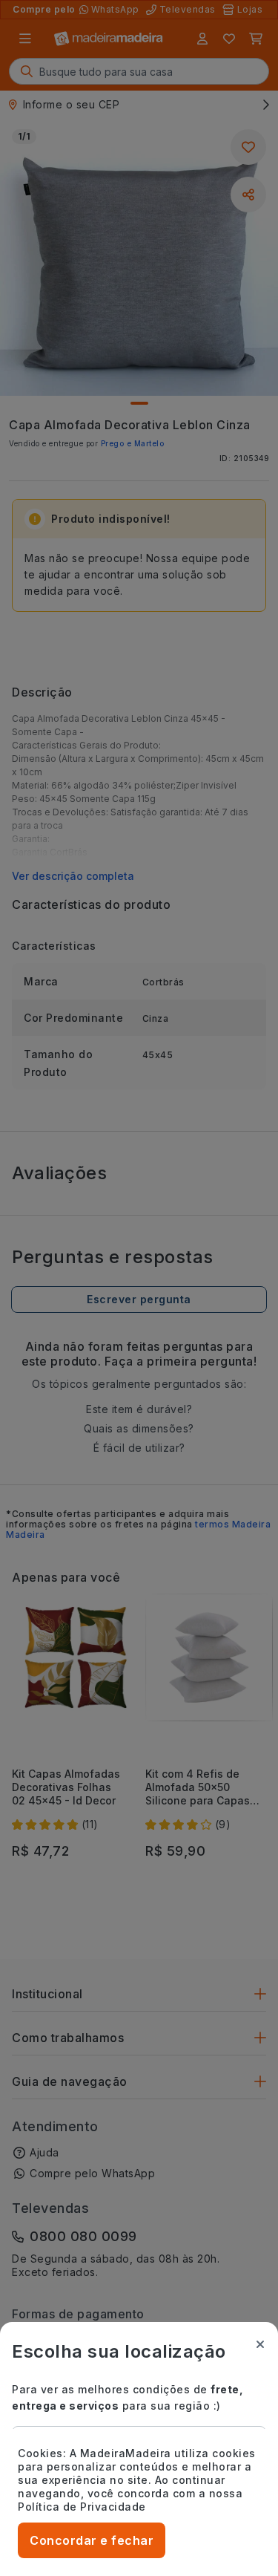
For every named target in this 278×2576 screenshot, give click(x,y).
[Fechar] (260, 2344)
